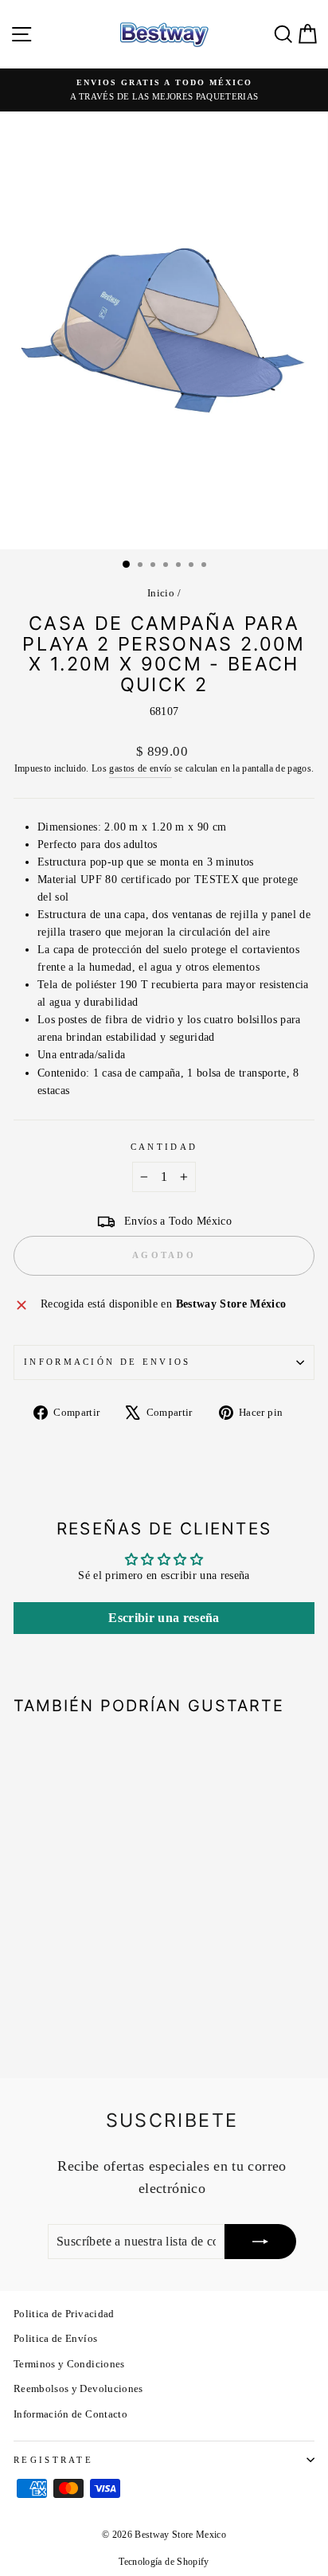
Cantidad (164, 1147)
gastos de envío (140, 769)
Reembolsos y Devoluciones (78, 2389)
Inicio (161, 593)
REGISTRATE (53, 2460)
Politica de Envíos (55, 2339)
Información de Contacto (70, 2414)
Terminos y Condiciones (69, 2364)
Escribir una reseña (164, 1618)
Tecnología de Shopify (164, 2562)
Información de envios (107, 1362)
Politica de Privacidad (64, 2314)
